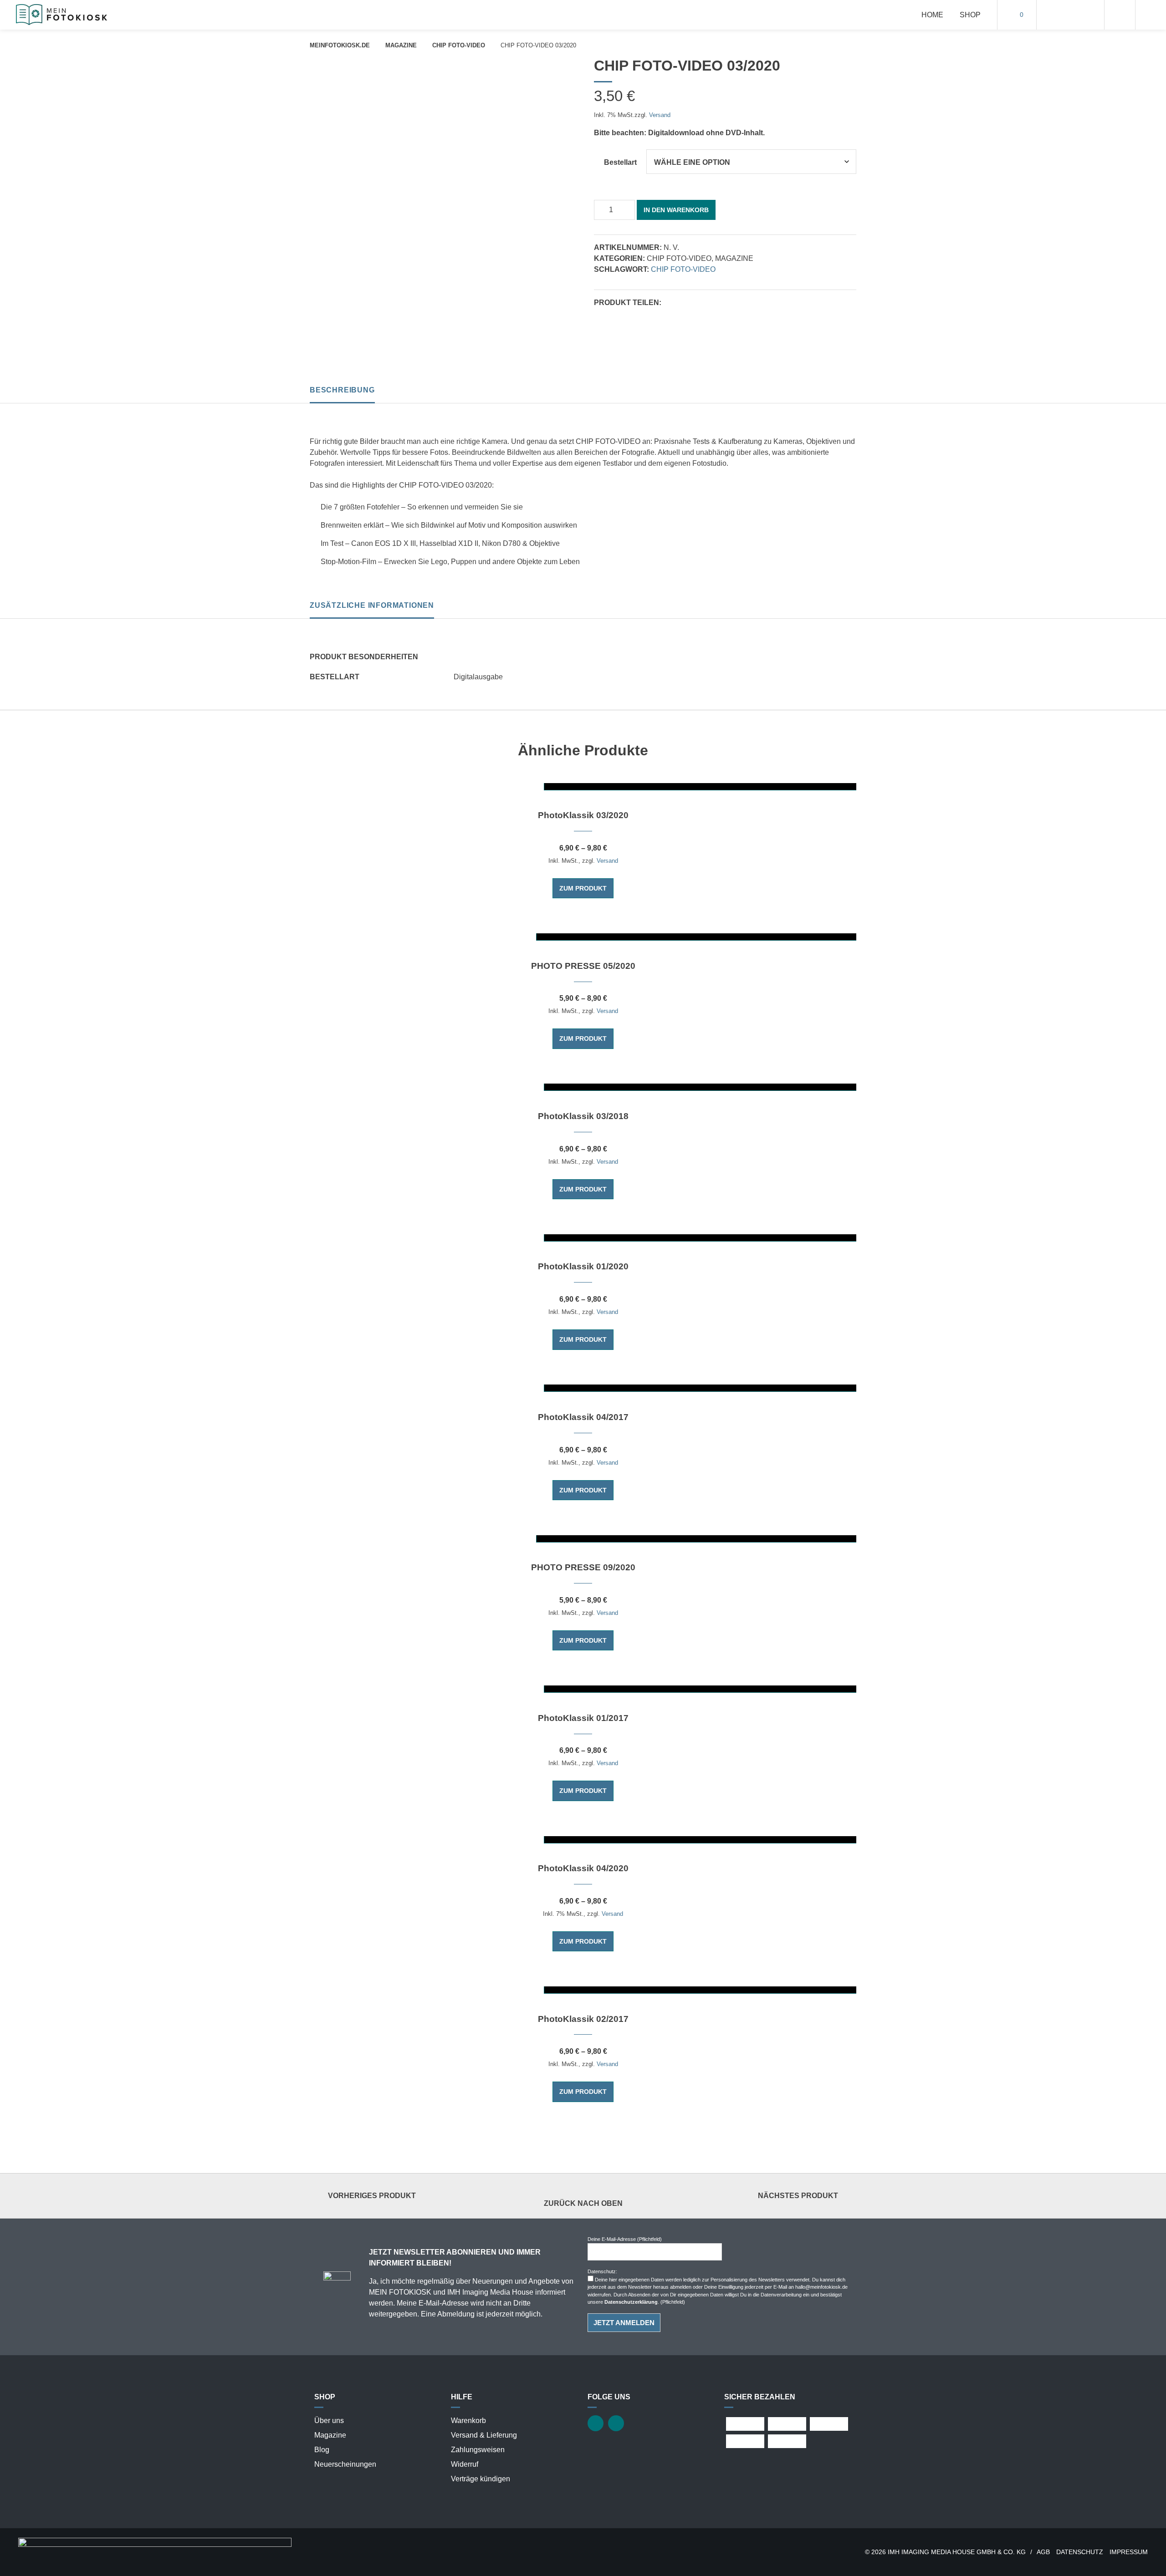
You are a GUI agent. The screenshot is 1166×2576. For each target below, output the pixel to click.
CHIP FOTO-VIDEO (459, 45)
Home (932, 15)
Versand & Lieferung (484, 2435)
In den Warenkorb (676, 210)
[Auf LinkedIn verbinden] (1081, 15)
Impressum (1129, 2552)
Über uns (329, 2421)
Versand (660, 115)
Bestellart (620, 162)
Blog (322, 2450)
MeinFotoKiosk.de (340, 45)
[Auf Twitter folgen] (1060, 15)
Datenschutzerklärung (631, 2302)
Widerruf (465, 2464)
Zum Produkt (583, 888)
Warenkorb (468, 2421)
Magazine (401, 45)
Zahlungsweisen (478, 2450)
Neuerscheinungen (345, 2464)
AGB (1043, 2552)
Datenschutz (1080, 2552)
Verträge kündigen (481, 2479)
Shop (970, 15)
